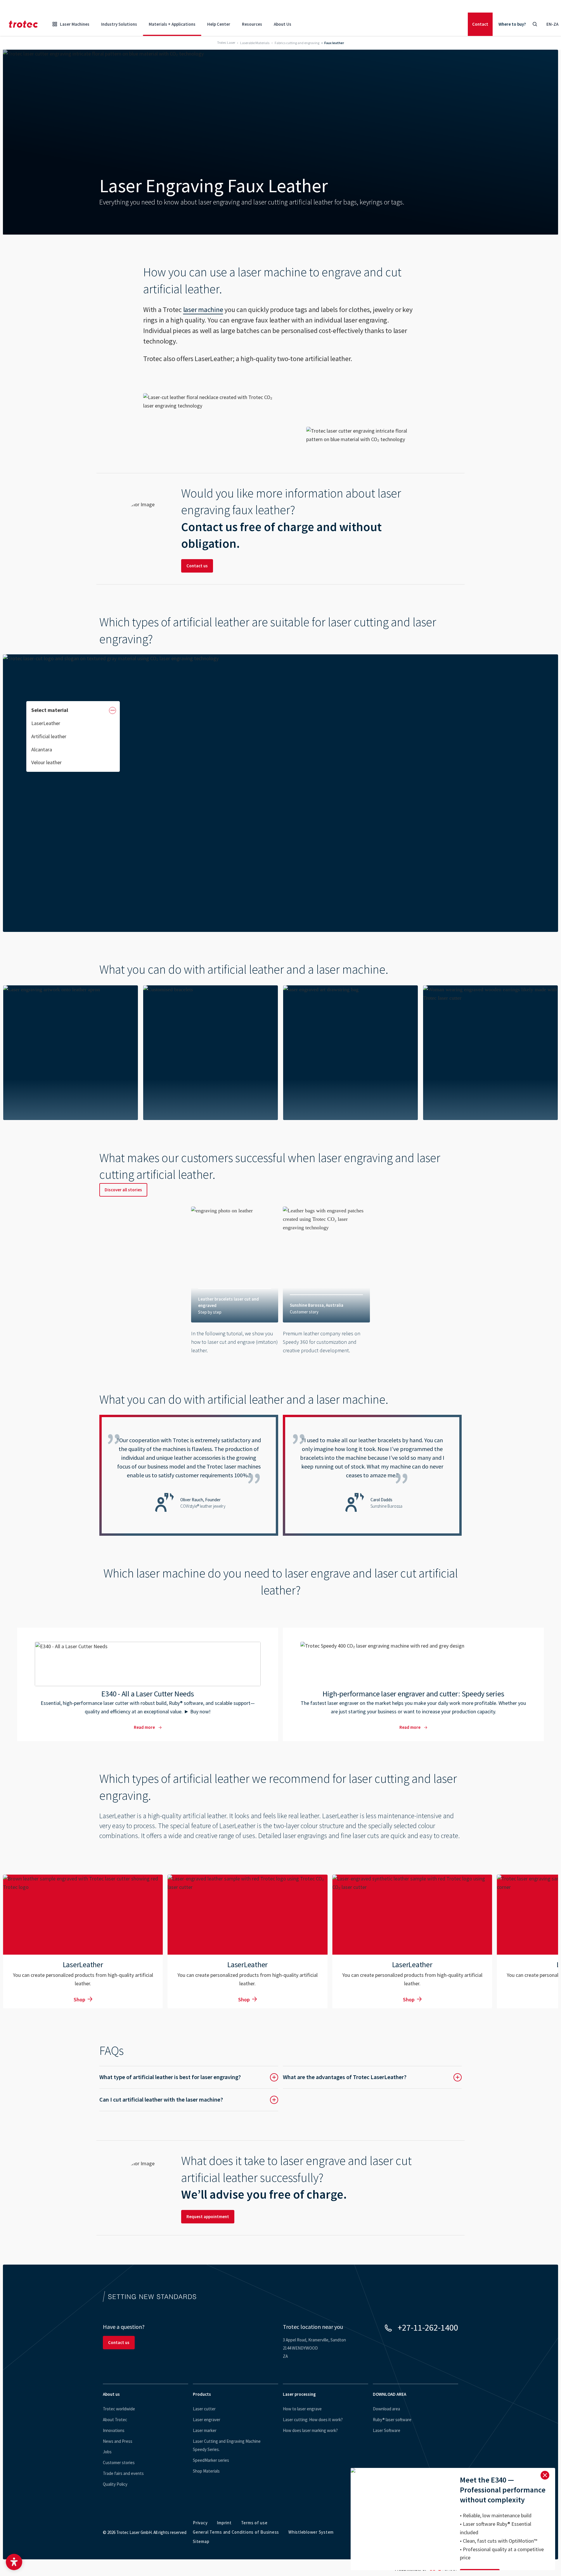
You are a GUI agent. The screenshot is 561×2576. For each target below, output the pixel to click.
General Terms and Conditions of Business (236, 2532)
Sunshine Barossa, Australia (326, 1284)
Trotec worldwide (119, 2409)
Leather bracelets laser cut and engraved (235, 1284)
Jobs (107, 2452)
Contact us (197, 566)
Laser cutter (204, 2409)
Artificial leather (49, 736)
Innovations (114, 2430)
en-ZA (552, 24)
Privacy (200, 2523)
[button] (14, 2562)
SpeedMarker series (211, 2460)
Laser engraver (207, 2420)
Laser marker (205, 2430)
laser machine (203, 310)
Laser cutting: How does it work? (313, 2420)
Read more (148, 1684)
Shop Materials (206, 2471)
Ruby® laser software (392, 2420)
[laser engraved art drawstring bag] (211, 1053)
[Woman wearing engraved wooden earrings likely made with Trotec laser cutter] (350, 1053)
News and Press (118, 2441)
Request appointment (208, 2217)
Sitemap (201, 2541)
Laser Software (387, 2430)
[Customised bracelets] (71, 1053)
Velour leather (46, 762)
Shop (79, 1999)
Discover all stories (123, 1190)
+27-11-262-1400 (428, 2327)
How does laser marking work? (310, 2430)
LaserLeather (46, 723)
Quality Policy (115, 2484)
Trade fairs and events (123, 2473)
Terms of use (254, 2523)
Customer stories (119, 2463)
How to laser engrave (302, 2409)
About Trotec (115, 2420)
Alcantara (42, 749)
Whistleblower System (311, 2532)
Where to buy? (512, 24)
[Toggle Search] (535, 24)
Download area (386, 2409)
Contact (480, 24)
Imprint (224, 2523)
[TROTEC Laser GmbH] (23, 24)
